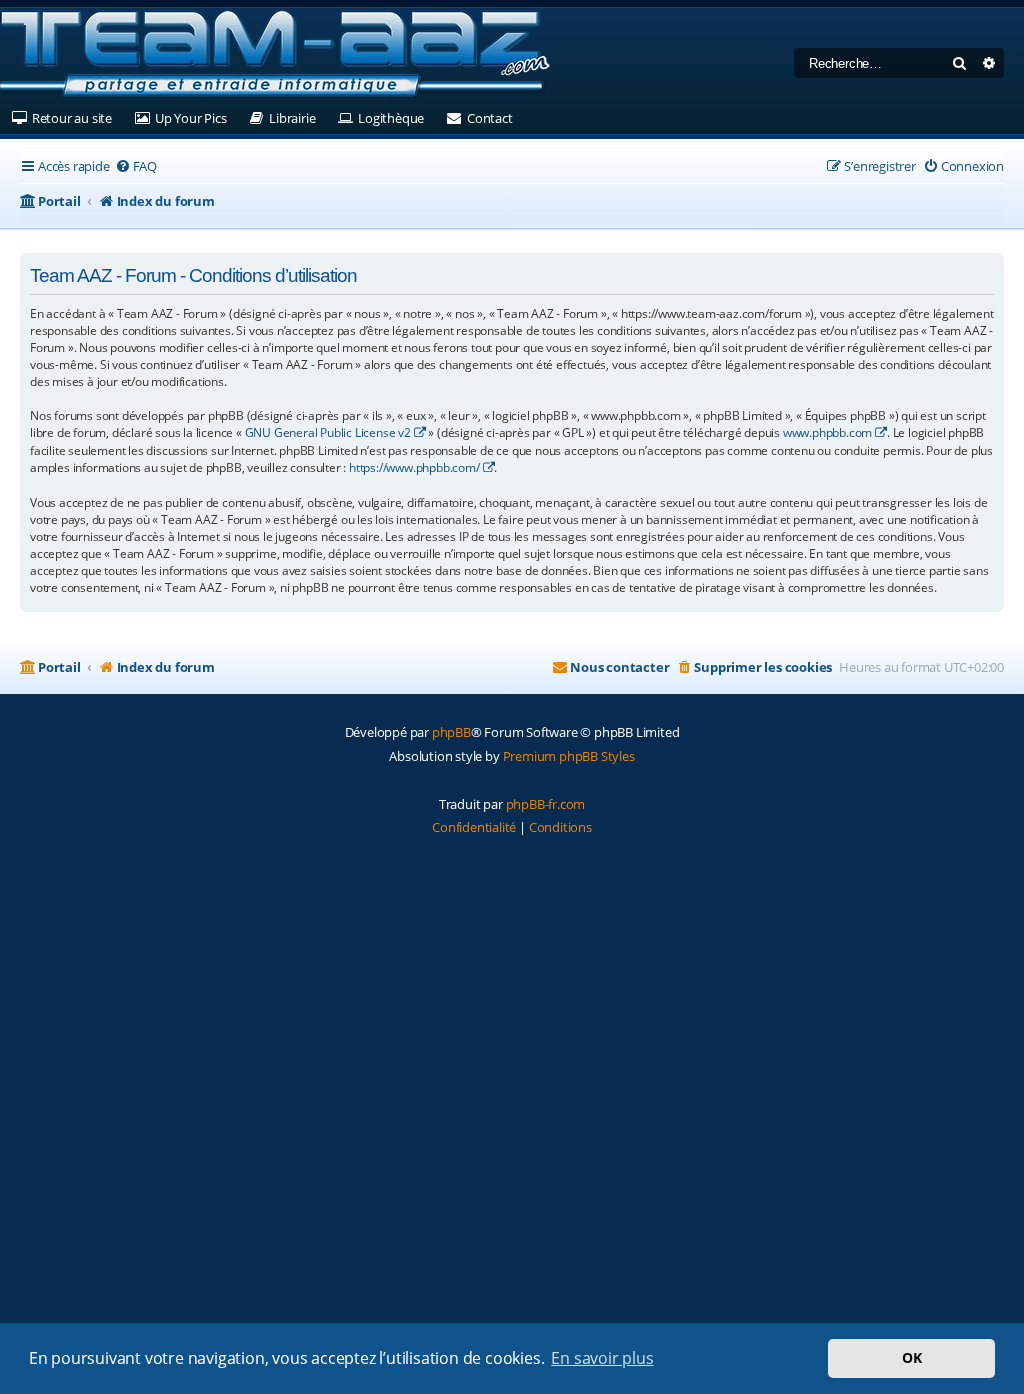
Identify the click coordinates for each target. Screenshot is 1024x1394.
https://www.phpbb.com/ (414, 467)
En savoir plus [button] (602, 1358)
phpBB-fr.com (546, 804)
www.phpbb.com (827, 432)
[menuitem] (136, 166)
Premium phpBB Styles (569, 756)
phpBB (451, 732)
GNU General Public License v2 (328, 432)
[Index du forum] (275, 55)
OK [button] (912, 1357)
